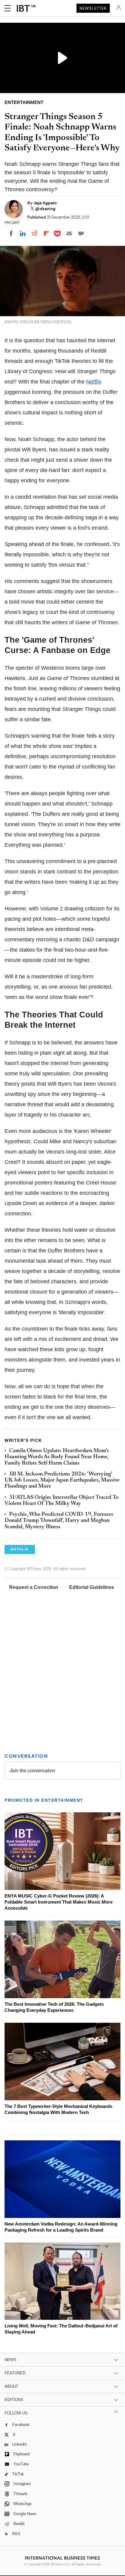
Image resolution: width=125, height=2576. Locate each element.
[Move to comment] (81, 233)
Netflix (94, 382)
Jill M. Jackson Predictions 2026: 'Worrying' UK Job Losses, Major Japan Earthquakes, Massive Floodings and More (62, 1481)
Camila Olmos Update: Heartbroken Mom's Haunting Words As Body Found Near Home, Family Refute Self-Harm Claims (57, 1457)
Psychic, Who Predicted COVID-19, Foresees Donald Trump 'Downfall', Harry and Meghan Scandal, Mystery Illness (59, 1521)
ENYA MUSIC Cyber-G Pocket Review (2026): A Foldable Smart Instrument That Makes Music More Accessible (59, 1902)
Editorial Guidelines (92, 1587)
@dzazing (45, 209)
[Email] (69, 233)
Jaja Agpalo (45, 203)
